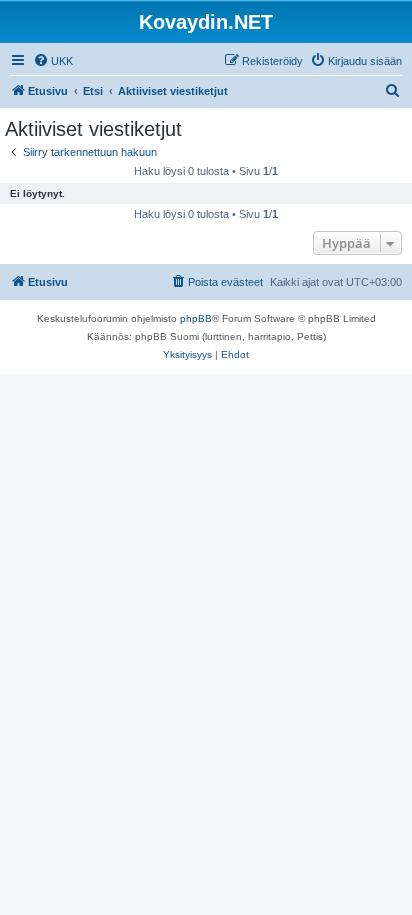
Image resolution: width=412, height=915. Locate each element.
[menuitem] (53, 61)
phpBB (196, 318)
